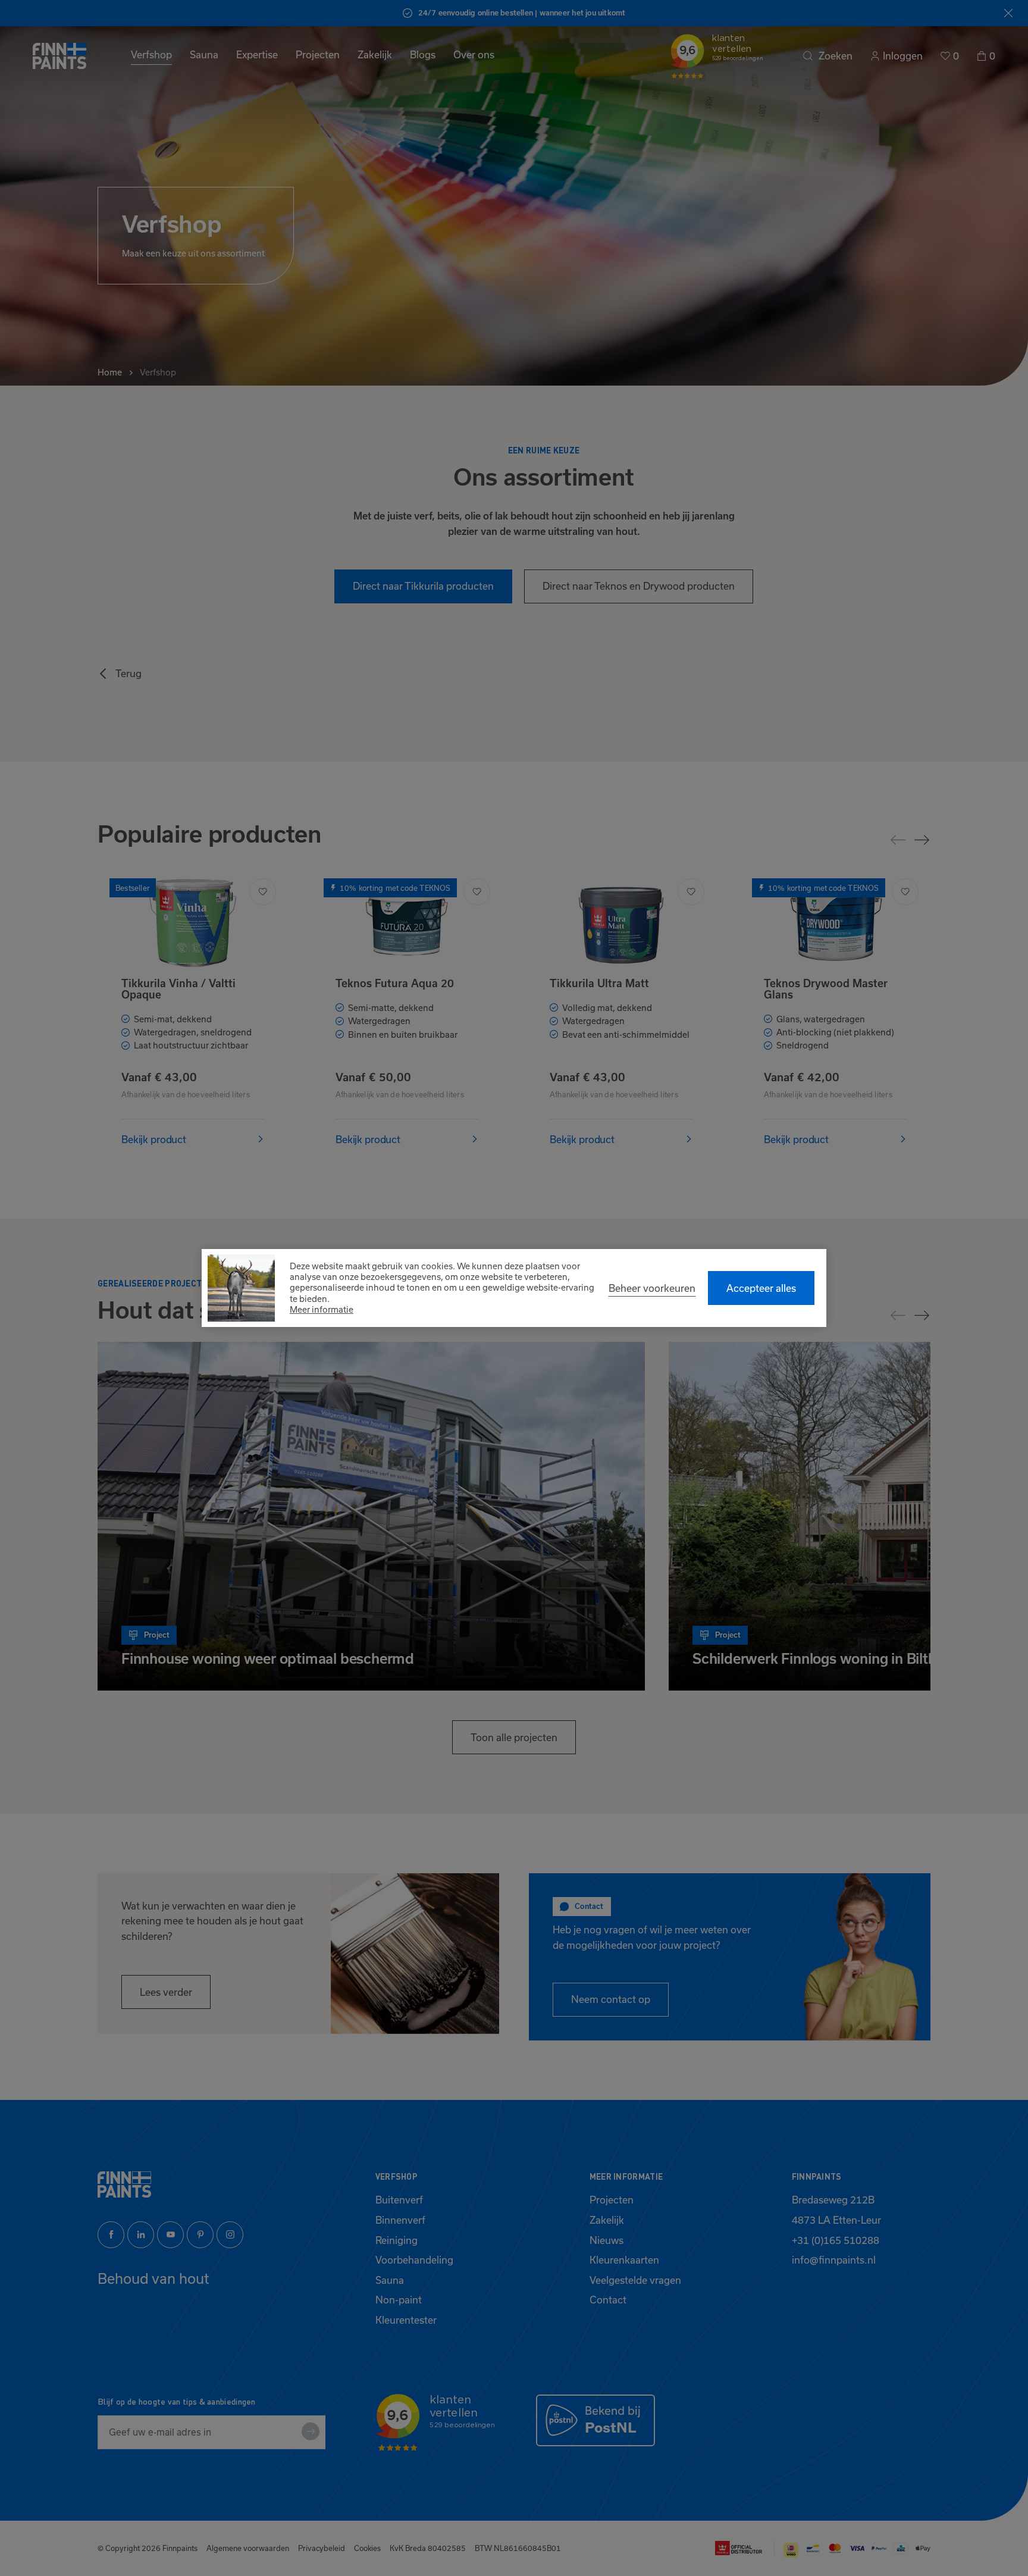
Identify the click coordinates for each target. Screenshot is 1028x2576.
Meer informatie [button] (322, 1309)
